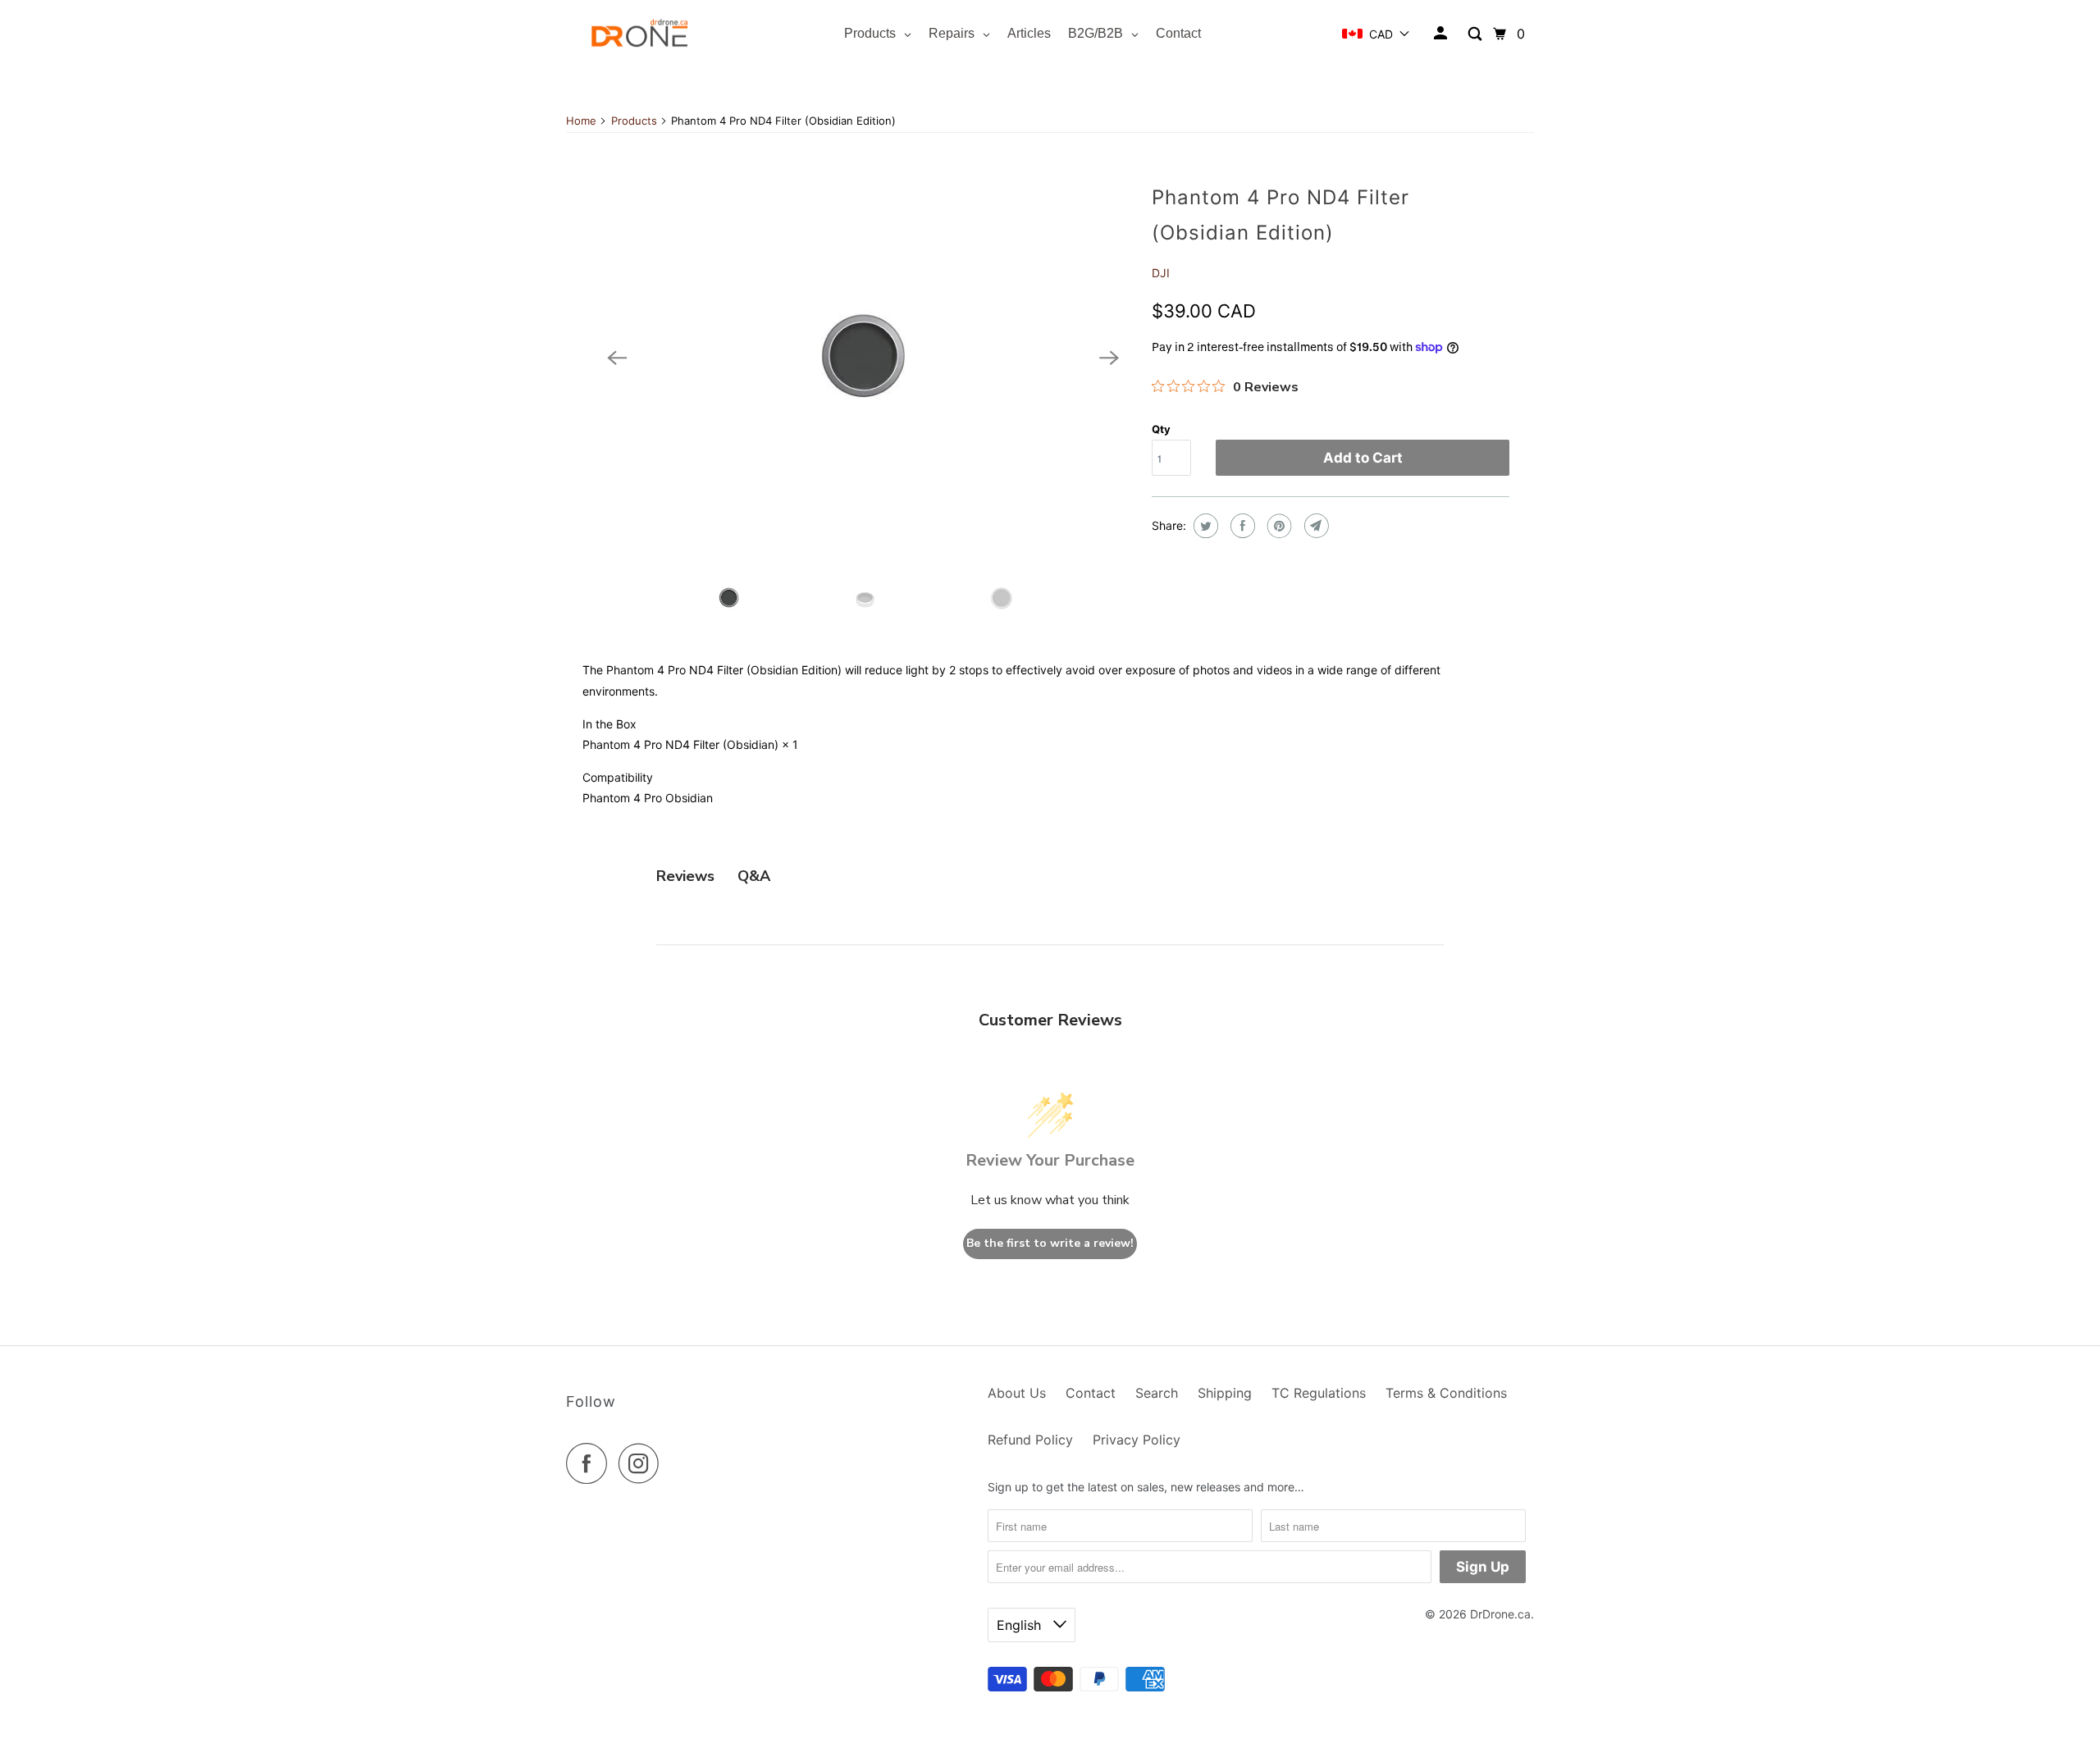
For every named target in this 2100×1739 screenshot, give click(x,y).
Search (1157, 1393)
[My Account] (1442, 34)
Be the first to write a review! (1050, 1243)
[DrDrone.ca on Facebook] (591, 1463)
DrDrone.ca (1500, 1614)
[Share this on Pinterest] (1278, 526)
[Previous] (617, 358)
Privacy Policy (1137, 1440)
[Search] (1476, 34)
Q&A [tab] (754, 876)
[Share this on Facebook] (1241, 526)
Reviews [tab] (685, 876)
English (1021, 1625)
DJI (1161, 273)
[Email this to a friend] (1315, 526)
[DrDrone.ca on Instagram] (643, 1463)
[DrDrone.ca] (640, 34)
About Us (1017, 1393)
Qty (1161, 429)
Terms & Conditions (1446, 1393)
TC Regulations (1319, 1393)
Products (634, 121)
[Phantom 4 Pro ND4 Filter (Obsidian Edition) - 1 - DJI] (863, 358)
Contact (1091, 1393)
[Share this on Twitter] (1204, 526)
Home (581, 121)
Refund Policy (1030, 1440)
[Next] (1109, 358)
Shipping (1225, 1393)
